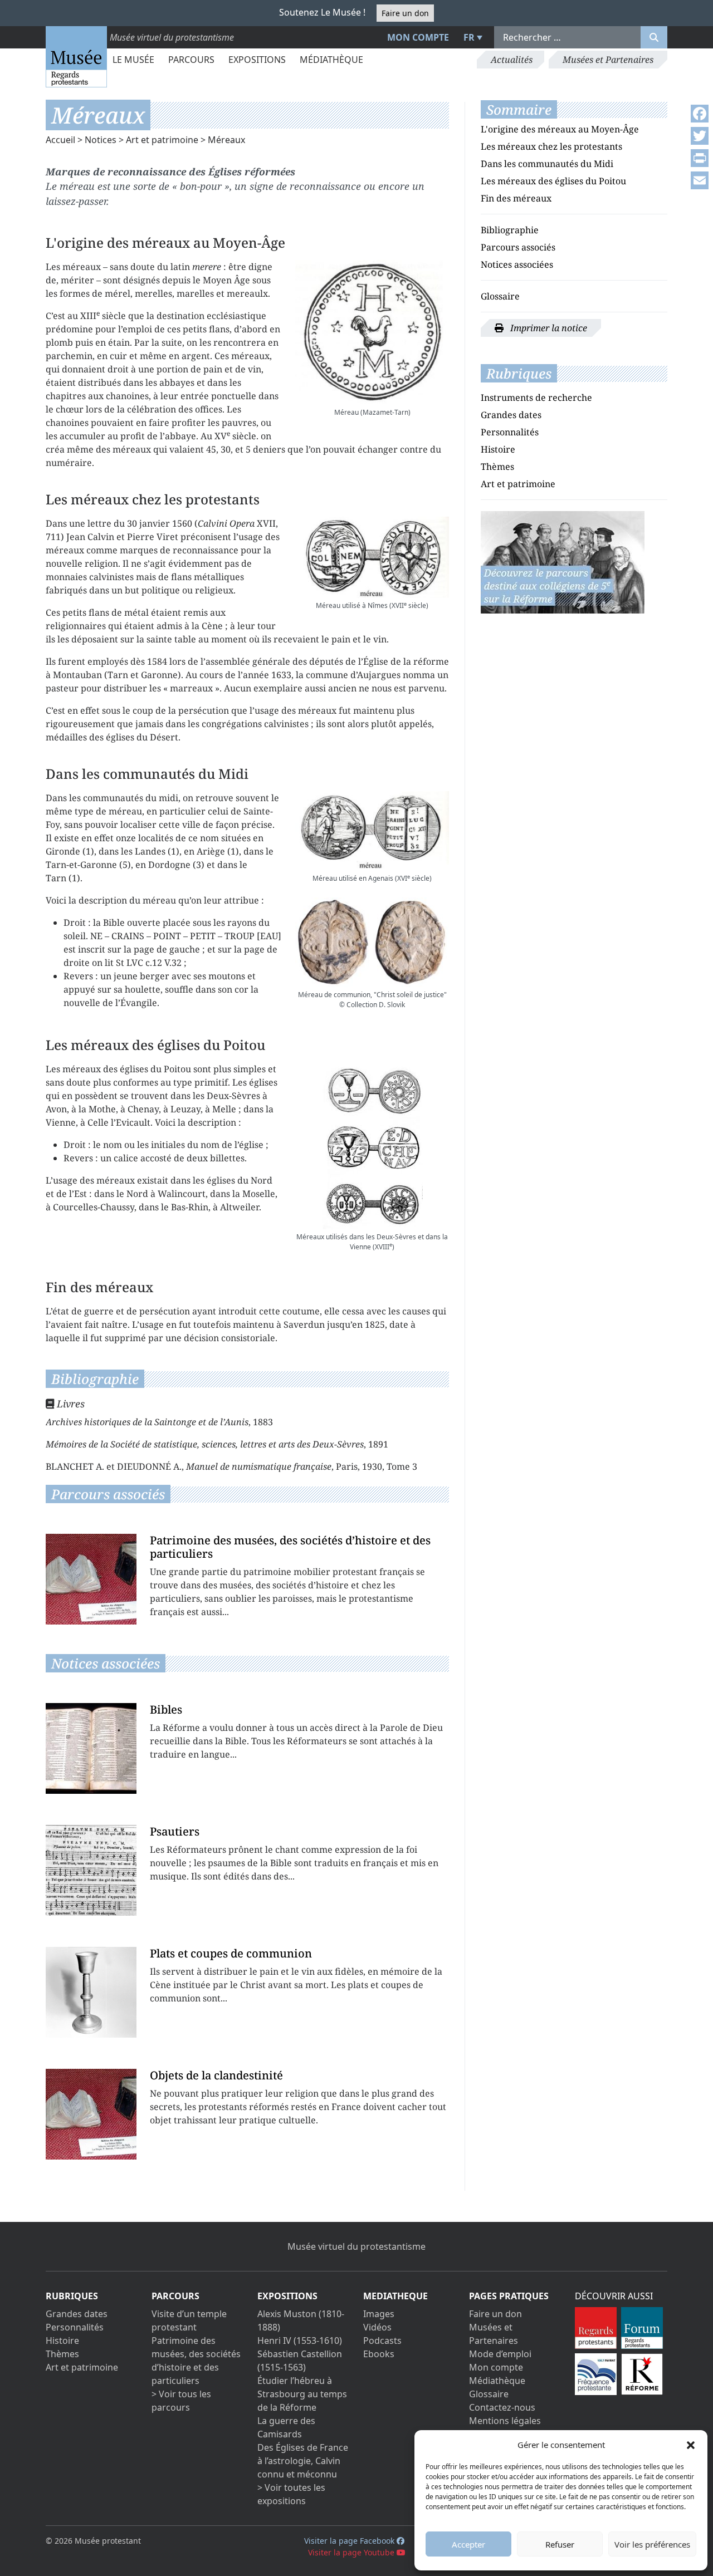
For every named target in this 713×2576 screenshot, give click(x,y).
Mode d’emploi (500, 2354)
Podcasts (382, 2341)
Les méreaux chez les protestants (551, 146)
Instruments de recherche (536, 398)
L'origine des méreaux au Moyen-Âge (560, 129)
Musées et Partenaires (608, 60)
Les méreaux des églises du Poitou (553, 181)
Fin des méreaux (516, 198)
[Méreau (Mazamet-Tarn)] (372, 332)
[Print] (700, 158)
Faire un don (405, 13)
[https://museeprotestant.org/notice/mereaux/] (563, 561)
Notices (101, 140)
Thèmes (497, 467)
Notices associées (517, 264)
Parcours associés (518, 247)
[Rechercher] (654, 37)
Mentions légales (505, 2421)
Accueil (60, 140)
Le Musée (133, 60)
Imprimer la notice (548, 328)
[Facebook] (700, 114)
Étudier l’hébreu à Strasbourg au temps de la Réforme (302, 2394)
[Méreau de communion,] (372, 942)
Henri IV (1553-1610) (300, 2341)
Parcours (191, 60)
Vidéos (377, 2327)
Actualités (512, 60)
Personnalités (510, 432)
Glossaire (500, 296)
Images (379, 2314)
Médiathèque (331, 60)
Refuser (560, 2544)
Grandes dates (511, 415)
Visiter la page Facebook (350, 2541)
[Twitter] (700, 136)
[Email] (700, 180)
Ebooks (379, 2354)
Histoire (498, 449)
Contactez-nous (502, 2407)
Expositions (257, 60)
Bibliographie (510, 230)
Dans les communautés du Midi (547, 164)
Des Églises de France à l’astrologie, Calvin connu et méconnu (303, 2461)
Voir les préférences (652, 2544)
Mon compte (418, 37)
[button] (691, 2445)
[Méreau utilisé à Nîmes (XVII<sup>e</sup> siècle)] (372, 557)
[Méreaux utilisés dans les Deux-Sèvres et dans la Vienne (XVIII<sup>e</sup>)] (372, 1146)
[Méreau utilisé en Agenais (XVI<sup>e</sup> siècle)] (372, 831)
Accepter (468, 2544)
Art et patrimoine (162, 140)
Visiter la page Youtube (352, 2552)
